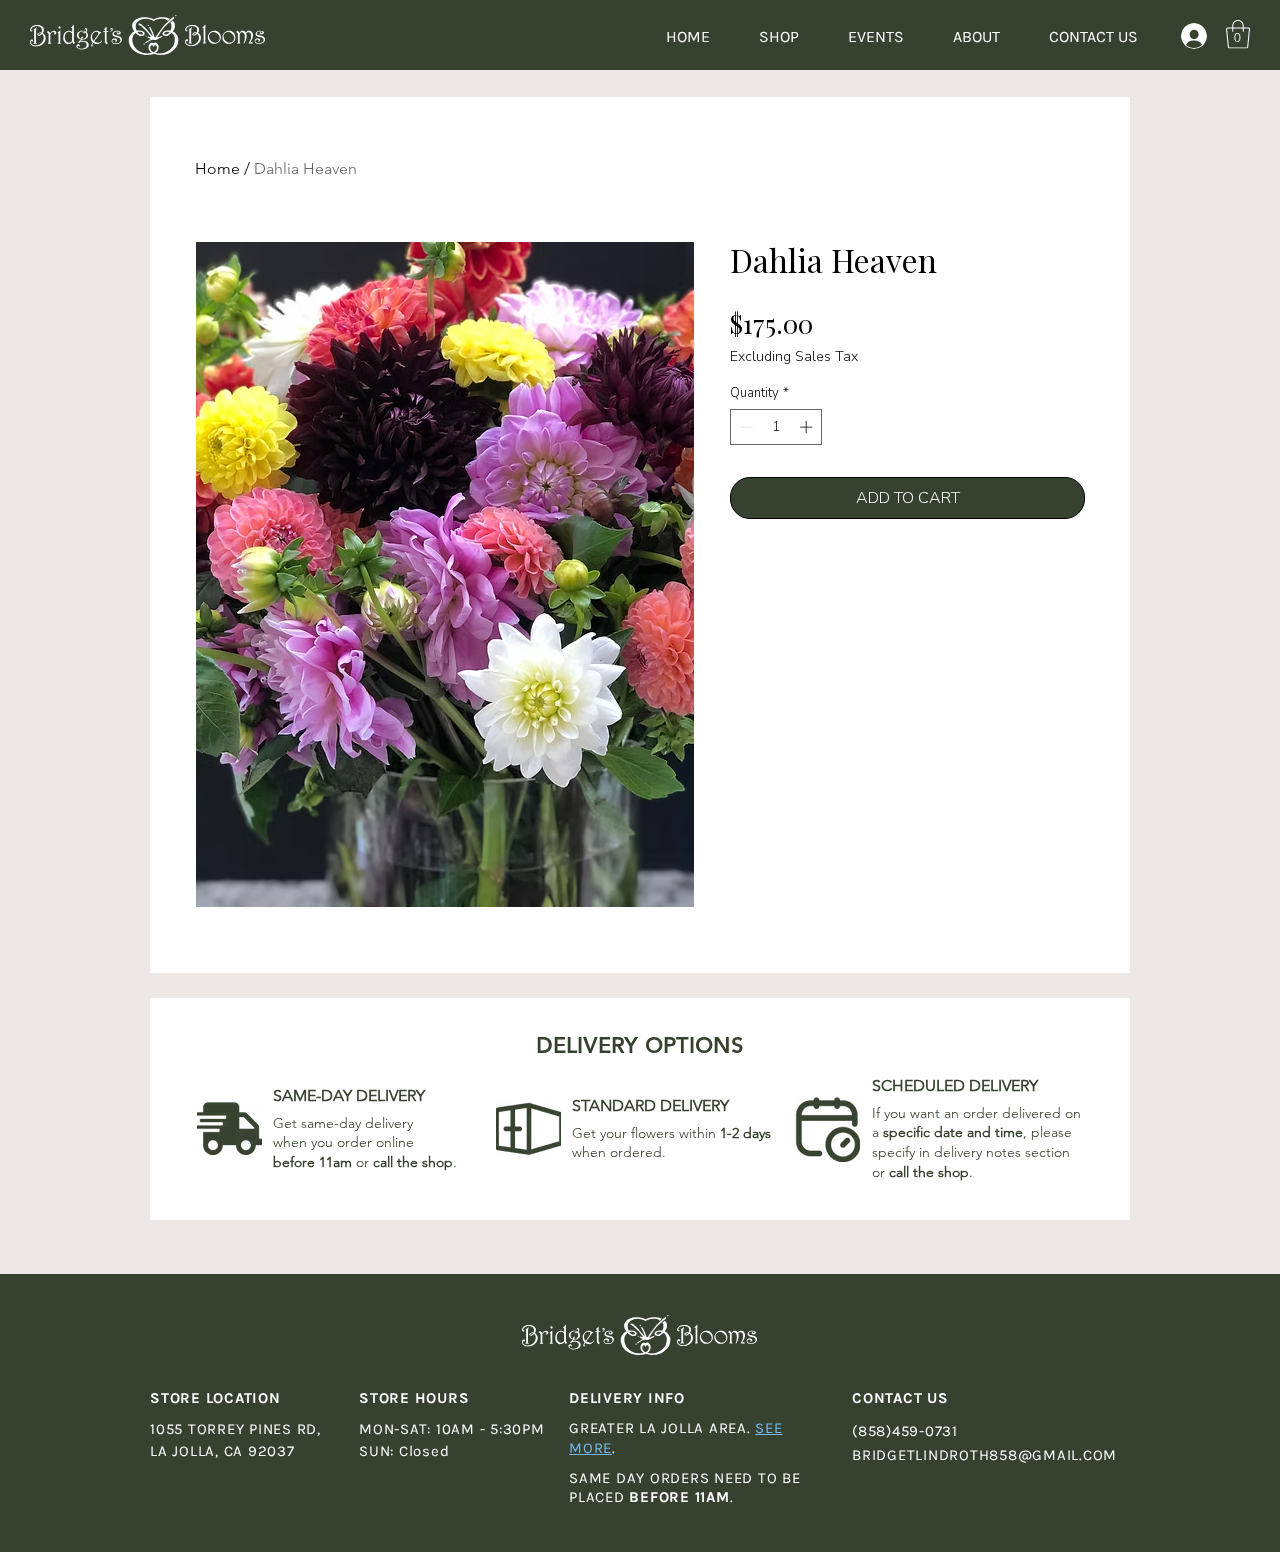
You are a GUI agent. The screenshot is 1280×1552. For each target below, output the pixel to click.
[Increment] (808, 427)
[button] (1238, 34)
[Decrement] (745, 427)
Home (217, 168)
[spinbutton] (776, 427)
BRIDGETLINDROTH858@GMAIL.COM (984, 1455)
